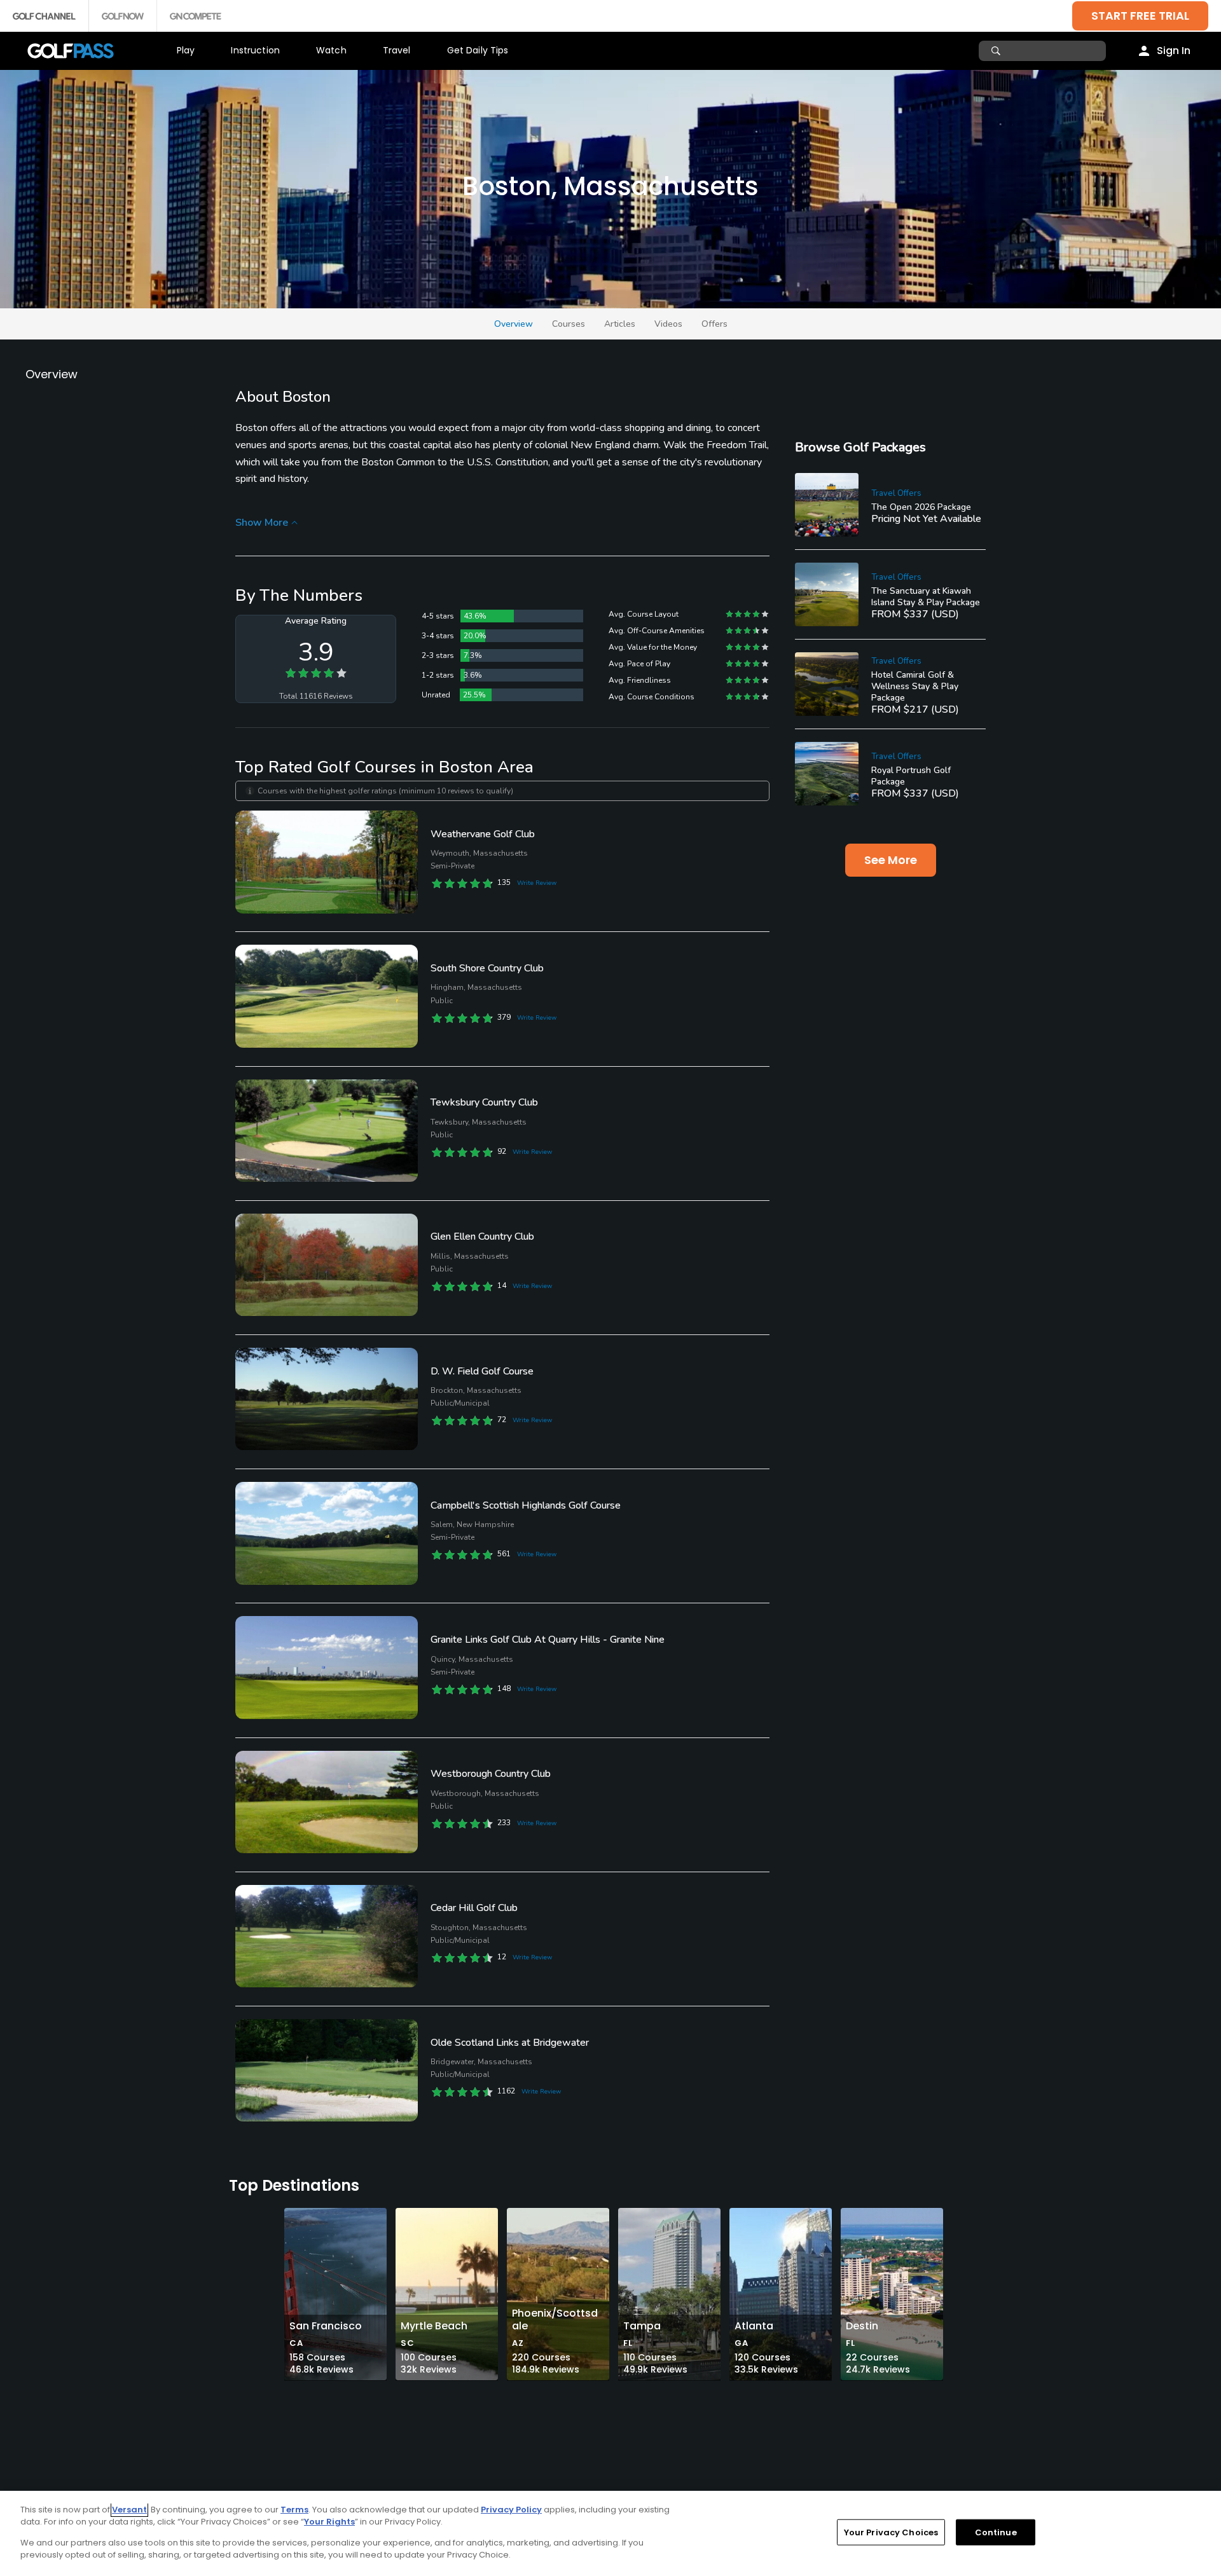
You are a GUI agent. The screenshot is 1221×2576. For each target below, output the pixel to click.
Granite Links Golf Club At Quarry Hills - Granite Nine (548, 1640)
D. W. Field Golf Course (482, 1371)
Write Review (537, 883)
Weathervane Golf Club (483, 834)
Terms (294, 2510)
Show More (262, 523)
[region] (610, 2533)
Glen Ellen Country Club (482, 1237)
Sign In (1174, 51)
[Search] (997, 51)
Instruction (255, 50)
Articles (620, 324)
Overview (514, 324)
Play (186, 50)
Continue (996, 2532)
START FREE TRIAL (1140, 16)
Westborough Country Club (491, 1774)
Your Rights (329, 2522)
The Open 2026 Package (921, 507)
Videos (668, 324)
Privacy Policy (511, 2510)
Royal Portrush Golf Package (911, 776)
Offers (714, 324)
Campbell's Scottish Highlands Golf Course (526, 1505)
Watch (331, 50)
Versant (129, 2510)
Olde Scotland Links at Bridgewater (510, 2043)
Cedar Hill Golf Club (474, 1908)
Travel (397, 50)
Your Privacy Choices (891, 2532)
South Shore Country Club (487, 968)
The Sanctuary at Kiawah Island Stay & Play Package (926, 597)
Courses (569, 324)
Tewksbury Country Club (484, 1102)
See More (891, 860)
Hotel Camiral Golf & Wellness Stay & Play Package (915, 686)
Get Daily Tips (478, 50)
